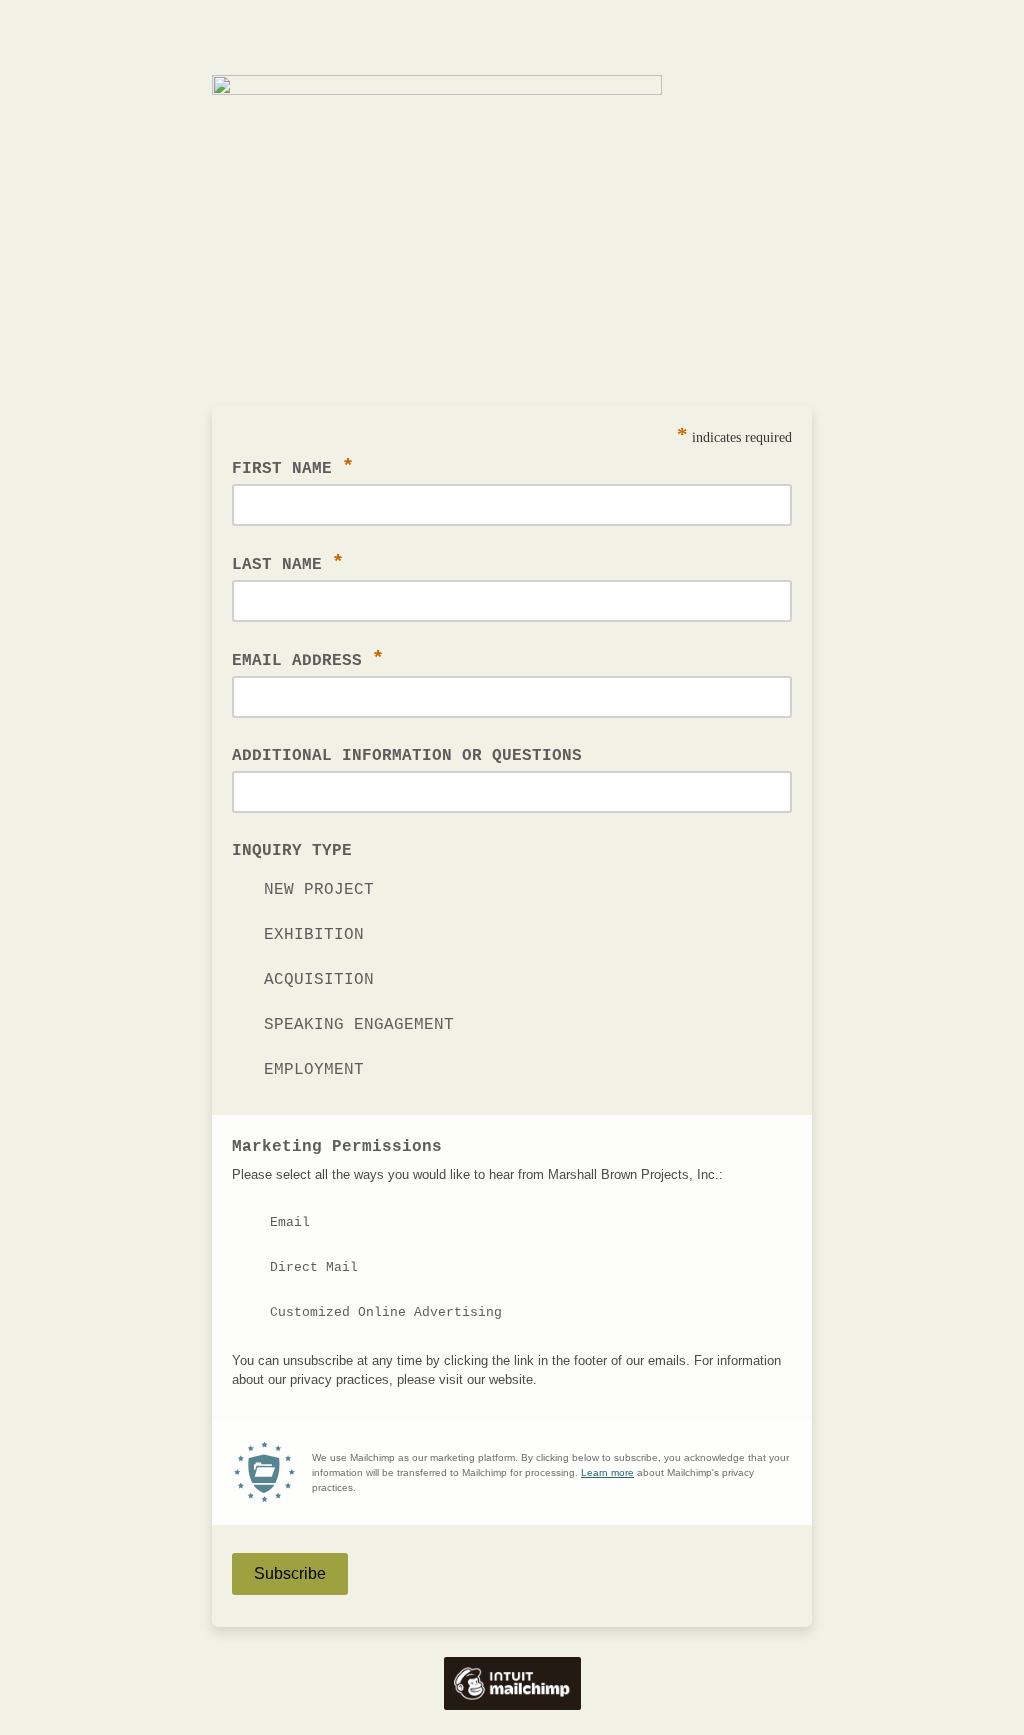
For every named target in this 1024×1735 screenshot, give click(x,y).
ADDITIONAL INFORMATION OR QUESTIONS (407, 756)
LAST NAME (288, 563)
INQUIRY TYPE (292, 851)
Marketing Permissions (337, 1147)
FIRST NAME (293, 467)
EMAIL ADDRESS (308, 659)
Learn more (607, 1472)
